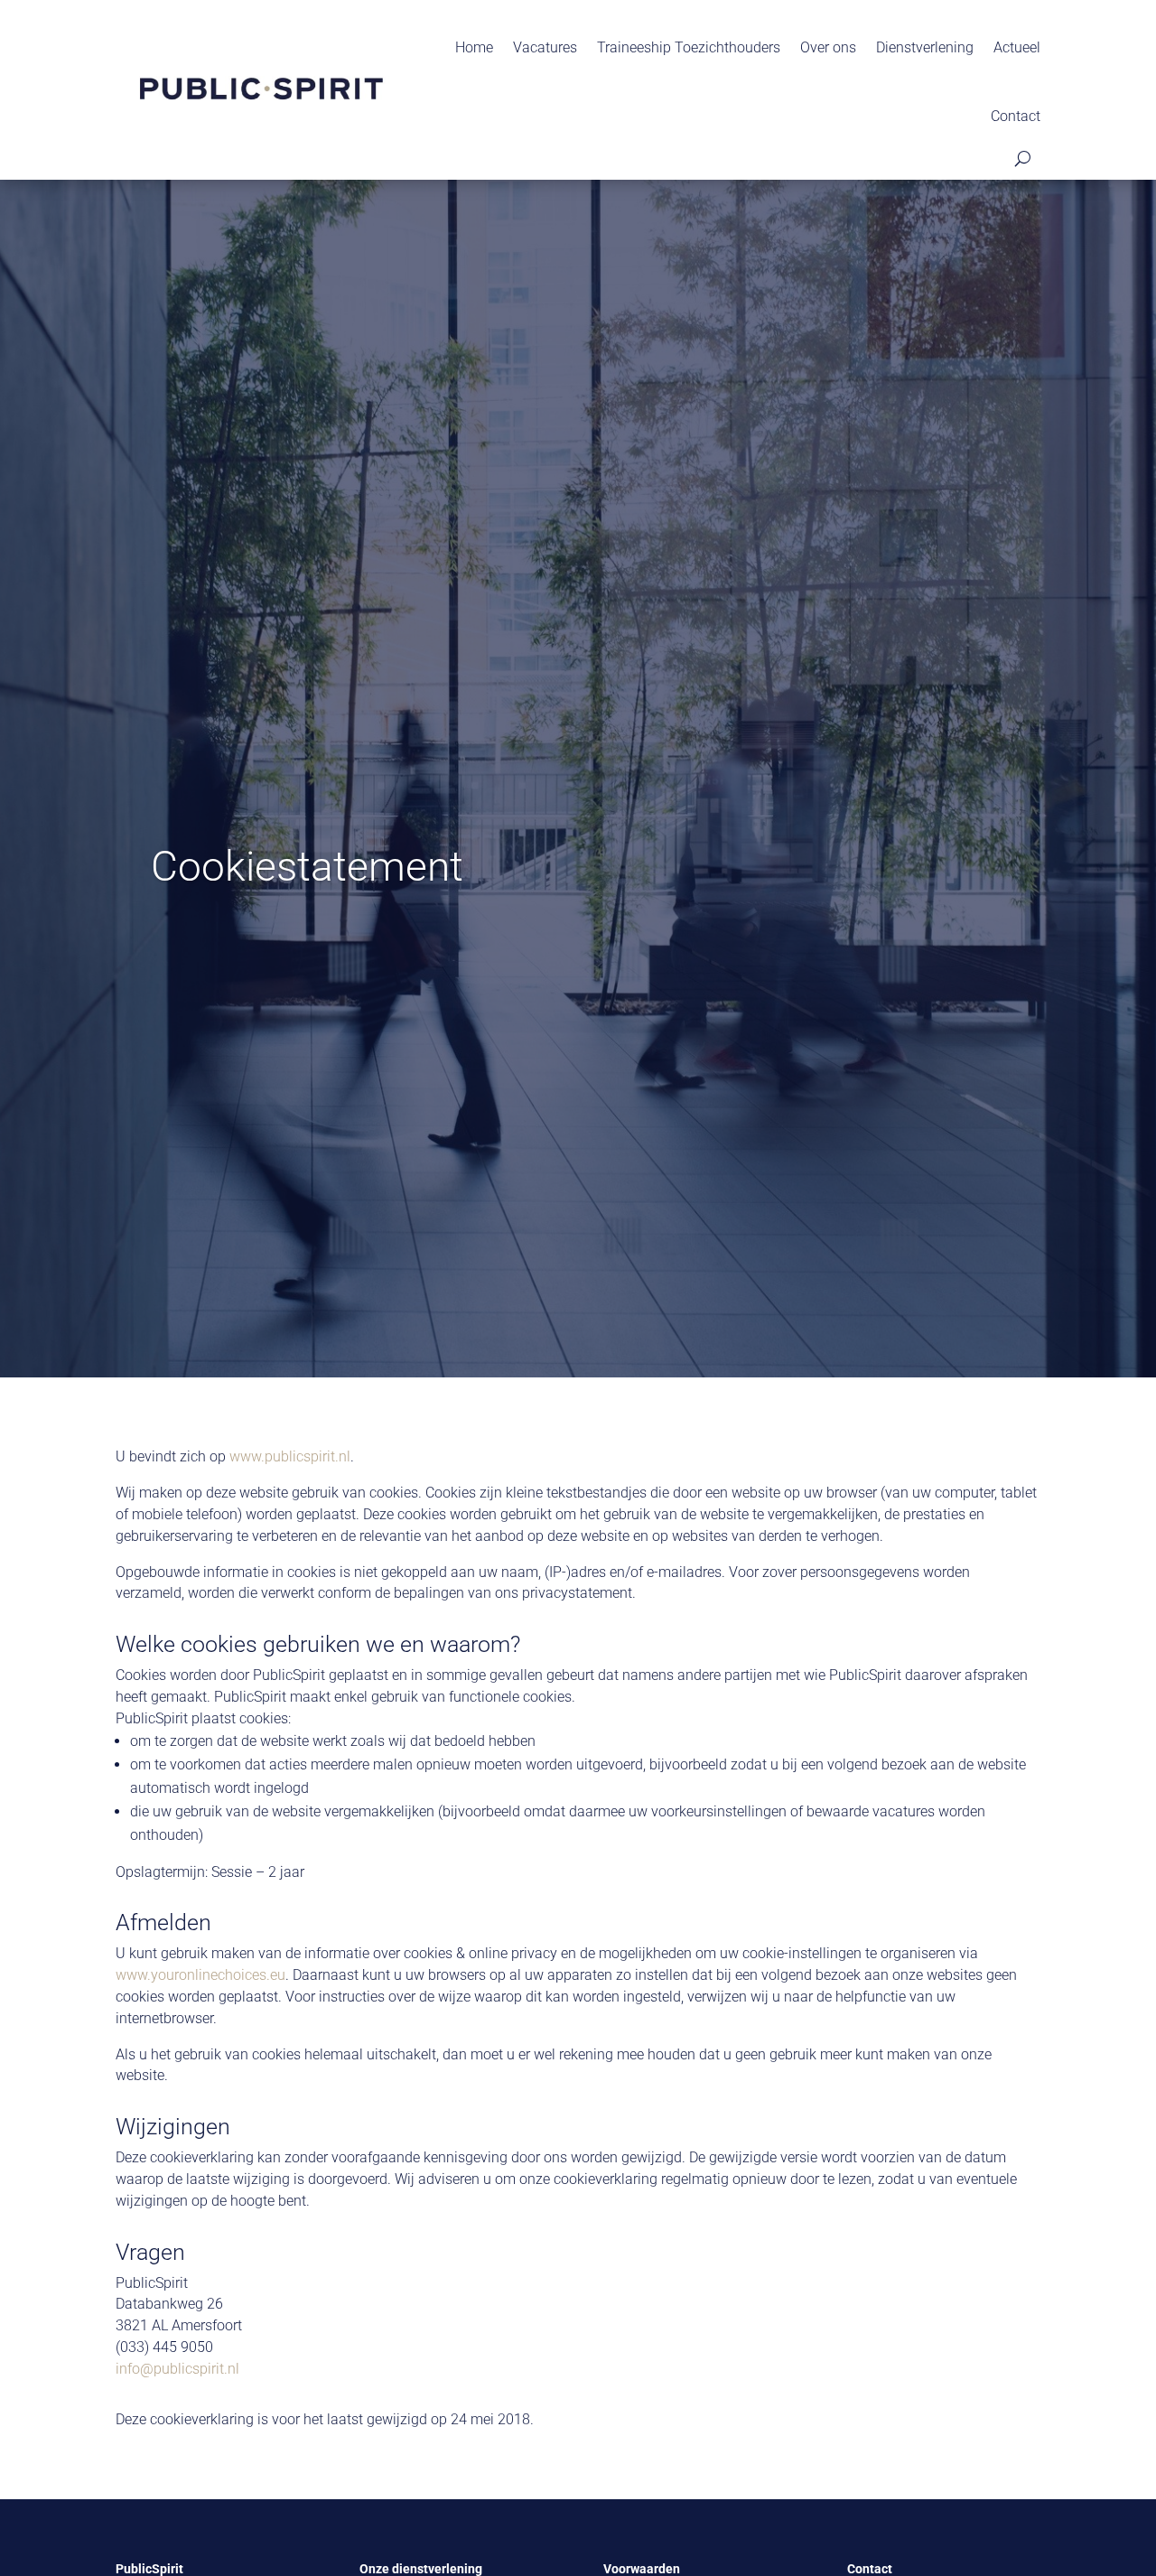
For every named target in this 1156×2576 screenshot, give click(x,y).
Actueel (1017, 47)
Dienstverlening (925, 47)
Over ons (828, 47)
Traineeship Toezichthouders (689, 47)
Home (474, 47)
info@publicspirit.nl (177, 2369)
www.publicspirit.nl (290, 1456)
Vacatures (545, 47)
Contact (1016, 116)
